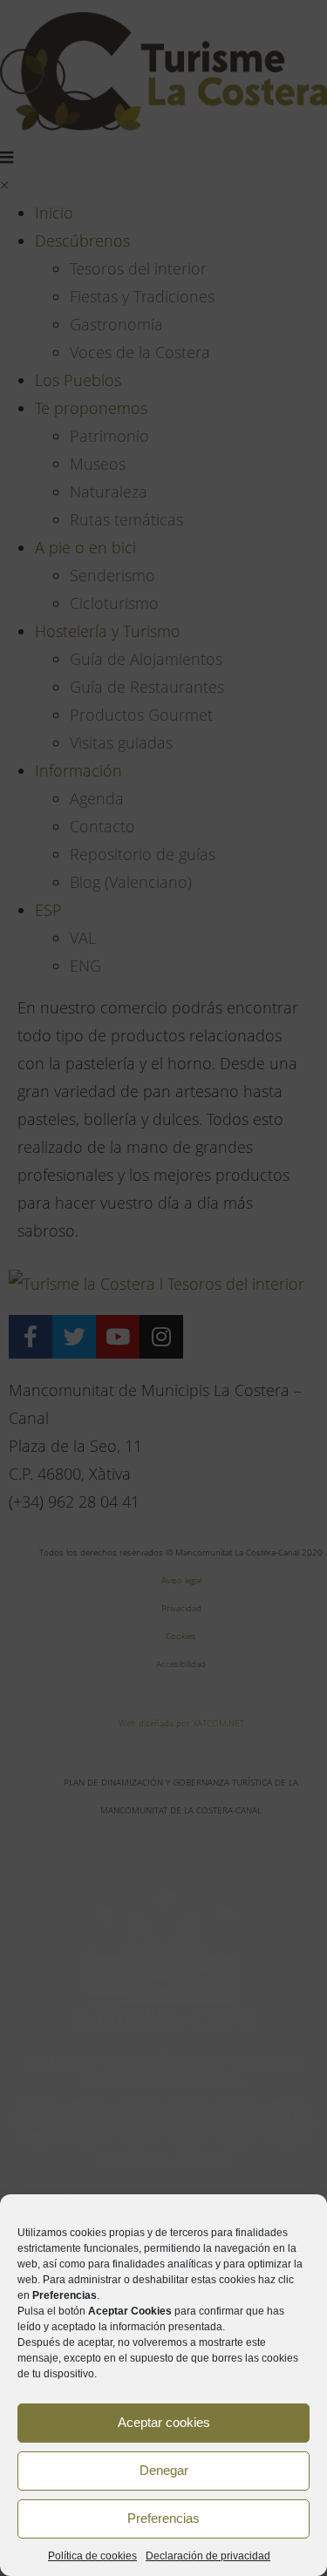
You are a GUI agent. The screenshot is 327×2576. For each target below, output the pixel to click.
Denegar (164, 2470)
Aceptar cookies (164, 2422)
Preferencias (163, 2518)
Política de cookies (92, 2556)
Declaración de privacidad (208, 2556)
